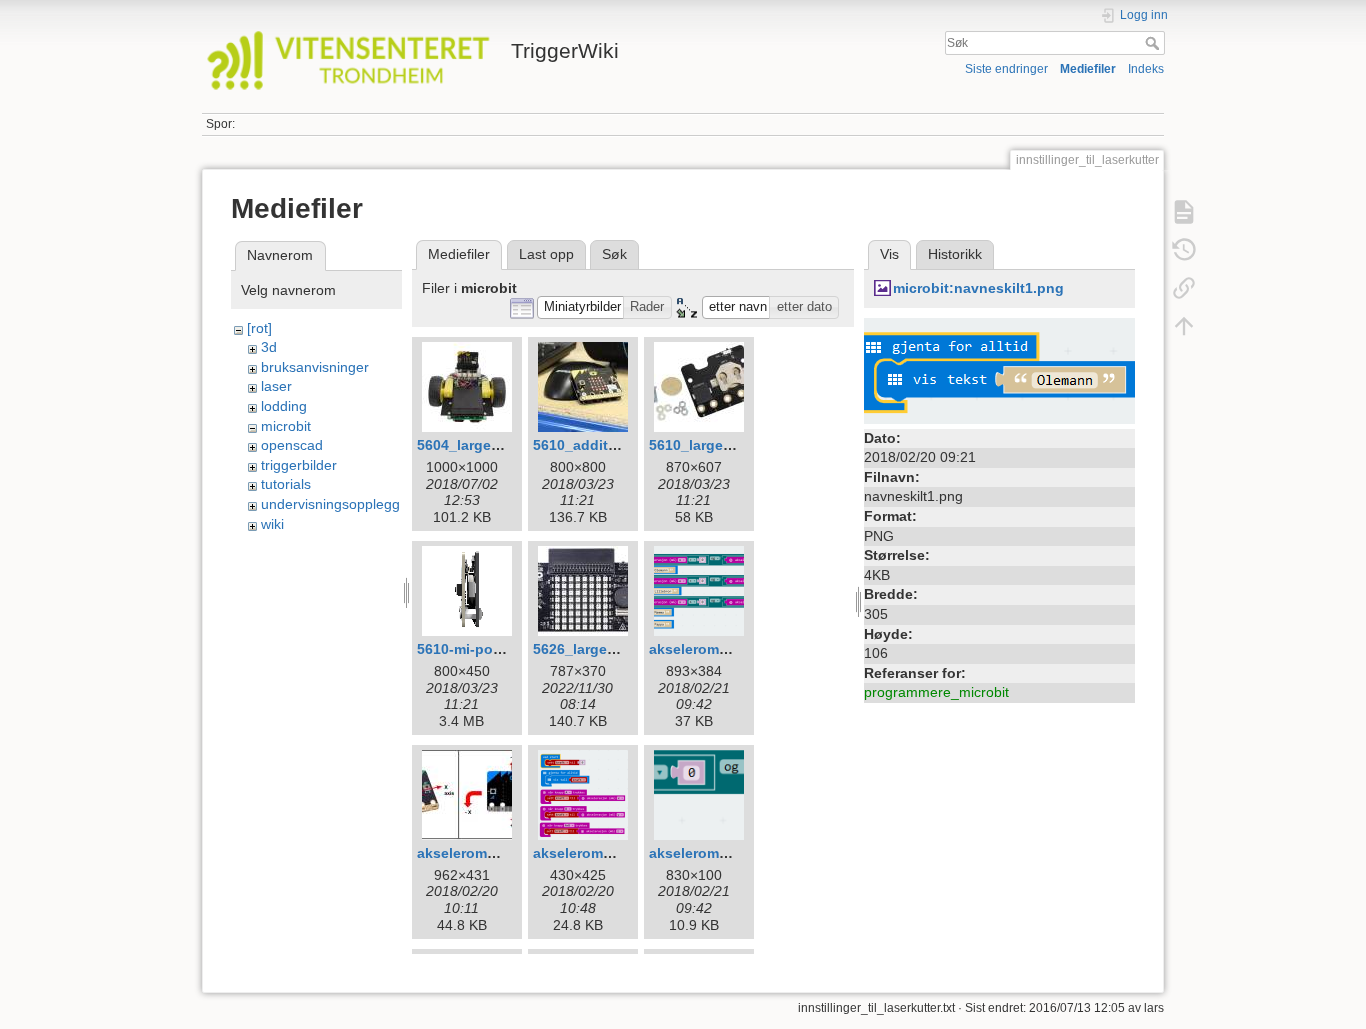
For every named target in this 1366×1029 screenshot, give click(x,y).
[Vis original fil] (999, 369)
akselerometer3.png (716, 853)
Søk (1154, 43)
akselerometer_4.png (720, 649)
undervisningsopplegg (330, 504)
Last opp (546, 254)
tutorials (286, 484)
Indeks (1146, 69)
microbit (286, 426)
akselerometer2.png (600, 853)
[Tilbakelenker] (1184, 288)
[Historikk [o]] (1184, 250)
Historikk (955, 254)
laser (276, 386)
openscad (292, 445)
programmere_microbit (936, 692)
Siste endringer (1006, 69)
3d (269, 347)
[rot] (259, 328)
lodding (284, 406)
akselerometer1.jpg (482, 853)
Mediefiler (1088, 69)
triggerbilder (299, 465)
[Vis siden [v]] (1184, 212)
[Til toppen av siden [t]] (1184, 326)
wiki (272, 524)
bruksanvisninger (315, 367)
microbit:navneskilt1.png (978, 288)
